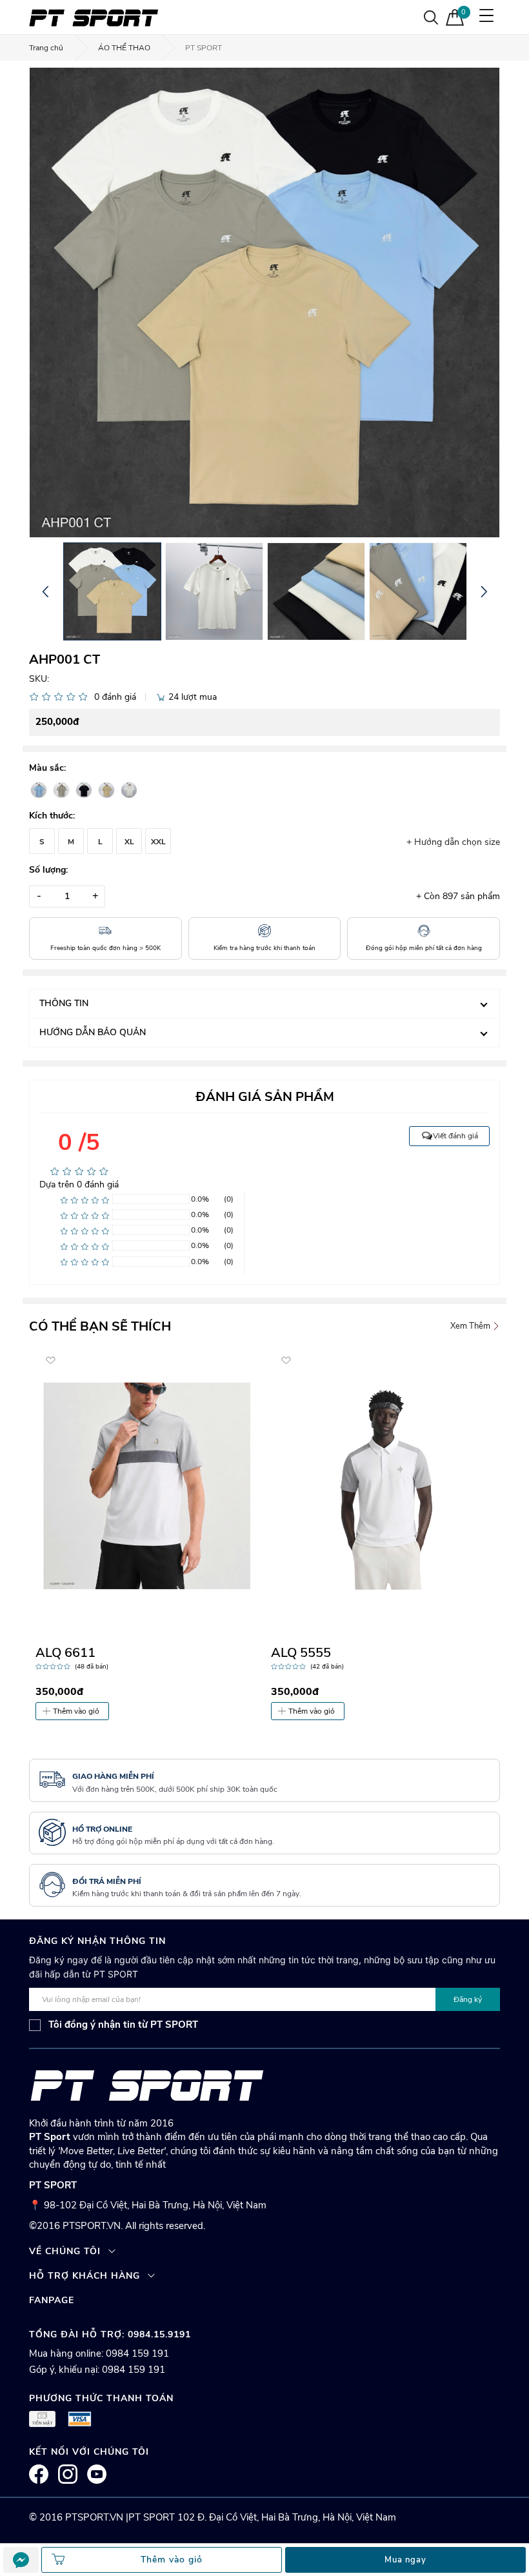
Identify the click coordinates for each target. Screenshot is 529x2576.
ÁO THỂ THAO (124, 48)
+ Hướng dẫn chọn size (453, 842)
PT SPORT (204, 48)
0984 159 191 (137, 2353)
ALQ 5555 (301, 1653)
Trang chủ (46, 48)
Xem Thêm (471, 1326)
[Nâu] (106, 790)
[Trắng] (129, 790)
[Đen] (84, 790)
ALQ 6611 (65, 1653)
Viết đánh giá (455, 1136)
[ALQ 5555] (382, 1486)
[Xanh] (39, 790)
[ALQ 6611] (147, 1486)
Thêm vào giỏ (76, 1711)
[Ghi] (61, 790)
